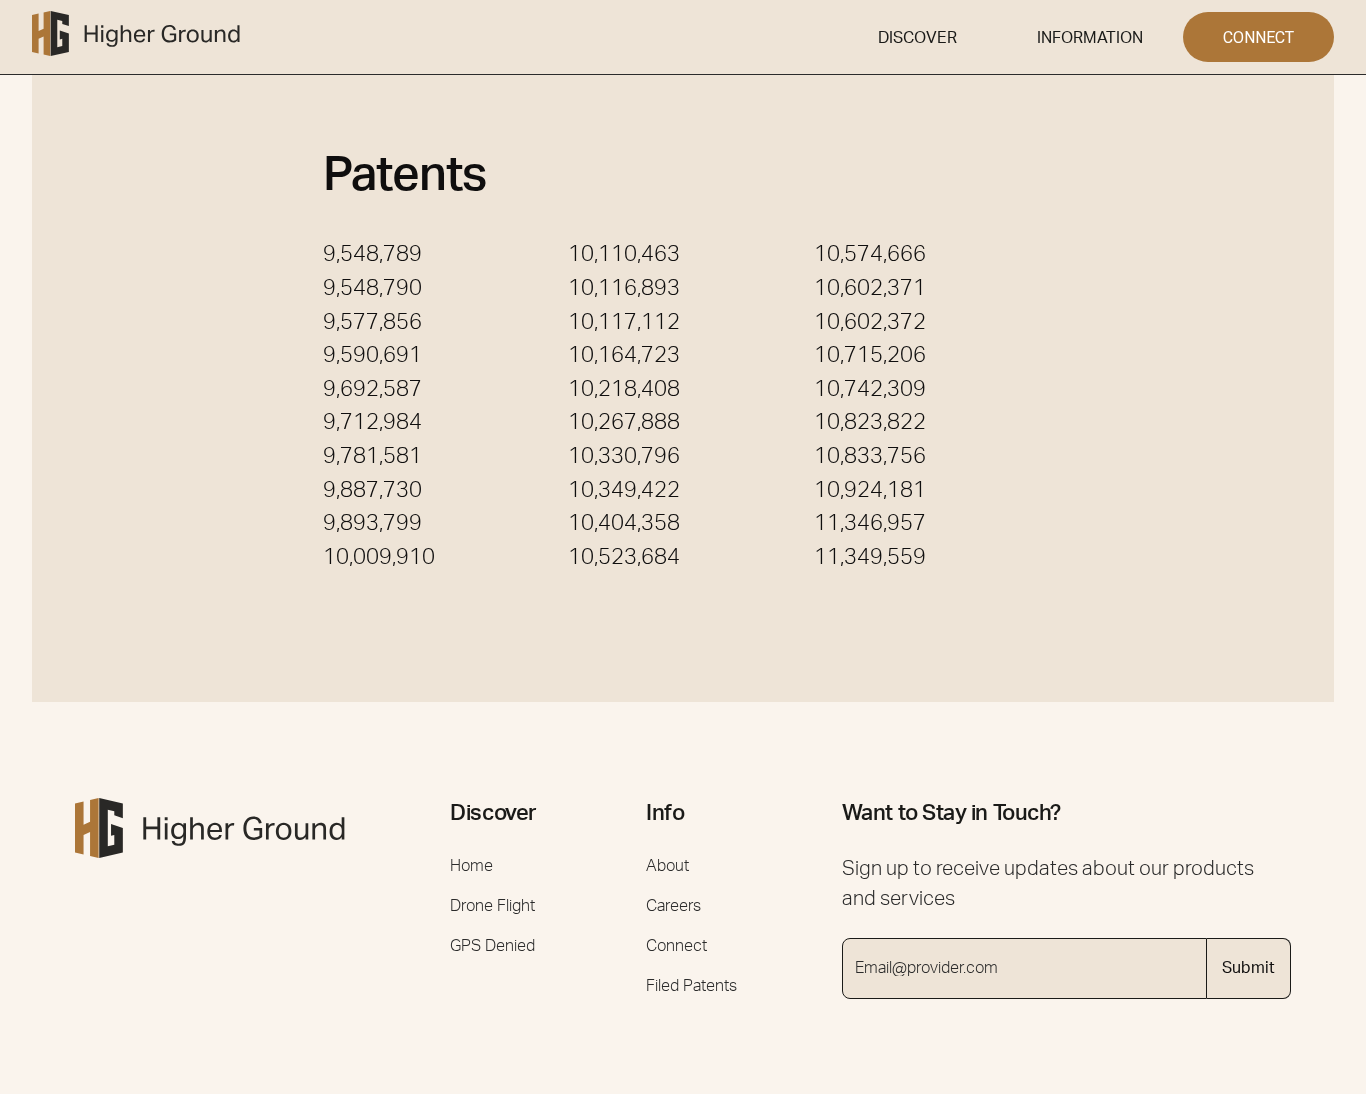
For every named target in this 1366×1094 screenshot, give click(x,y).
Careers (673, 906)
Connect (676, 946)
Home (471, 866)
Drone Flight (492, 906)
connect (1258, 37)
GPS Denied (492, 946)
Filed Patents (691, 986)
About (667, 866)
